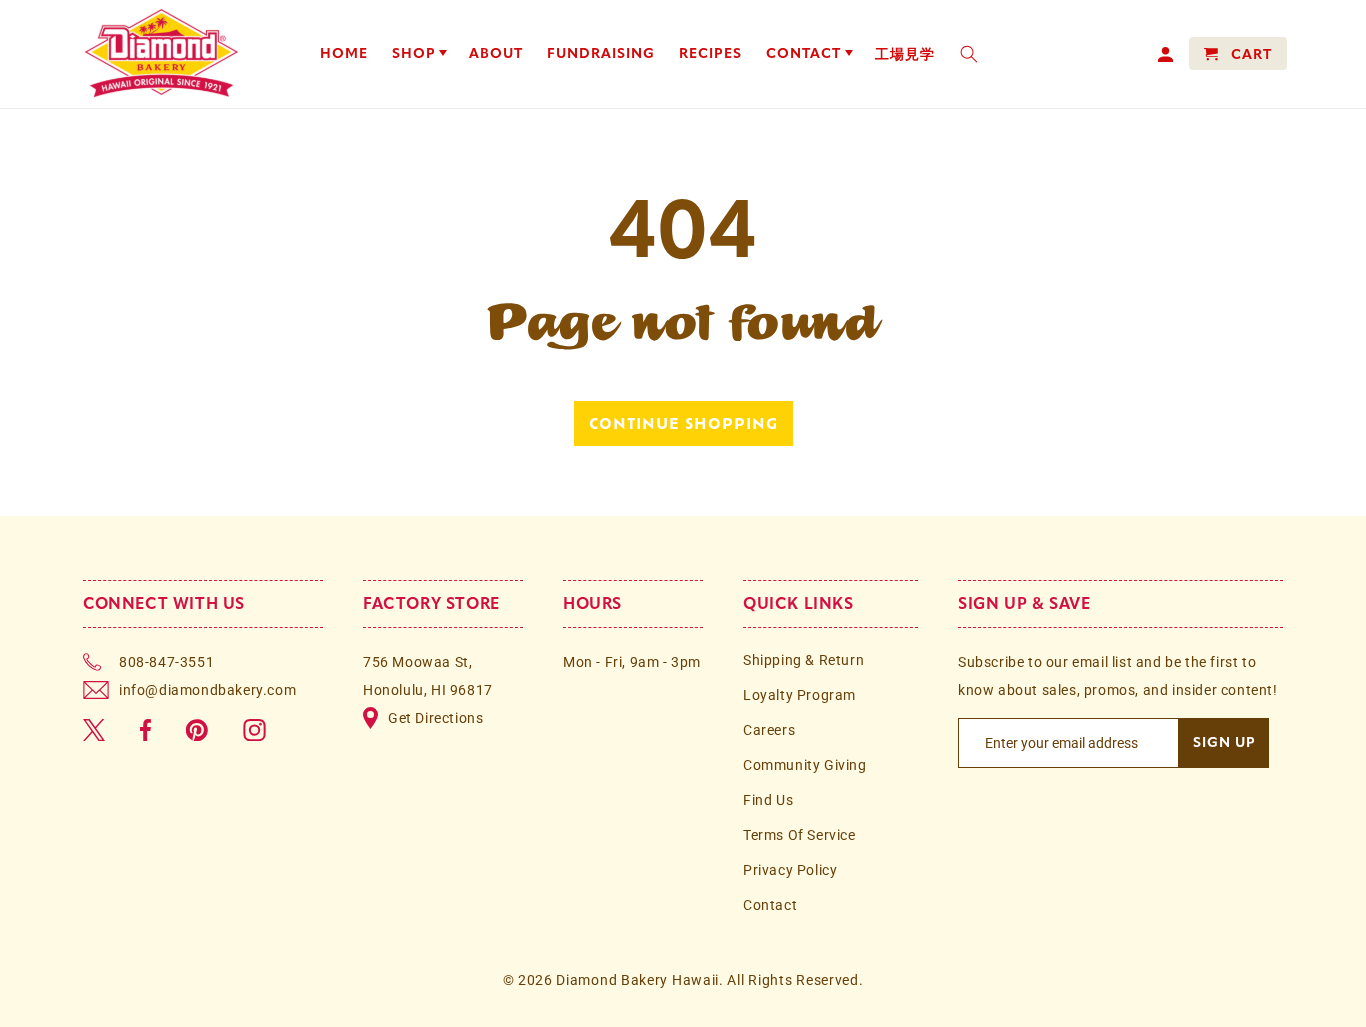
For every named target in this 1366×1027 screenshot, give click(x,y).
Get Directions (435, 718)
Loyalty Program (799, 695)
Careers (769, 730)
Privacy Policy (790, 870)
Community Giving (805, 765)
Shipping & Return (803, 660)
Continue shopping (683, 423)
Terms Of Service (799, 835)
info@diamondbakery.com (207, 690)
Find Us (768, 800)
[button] (419, 54)
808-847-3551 (166, 662)
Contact (770, 905)
